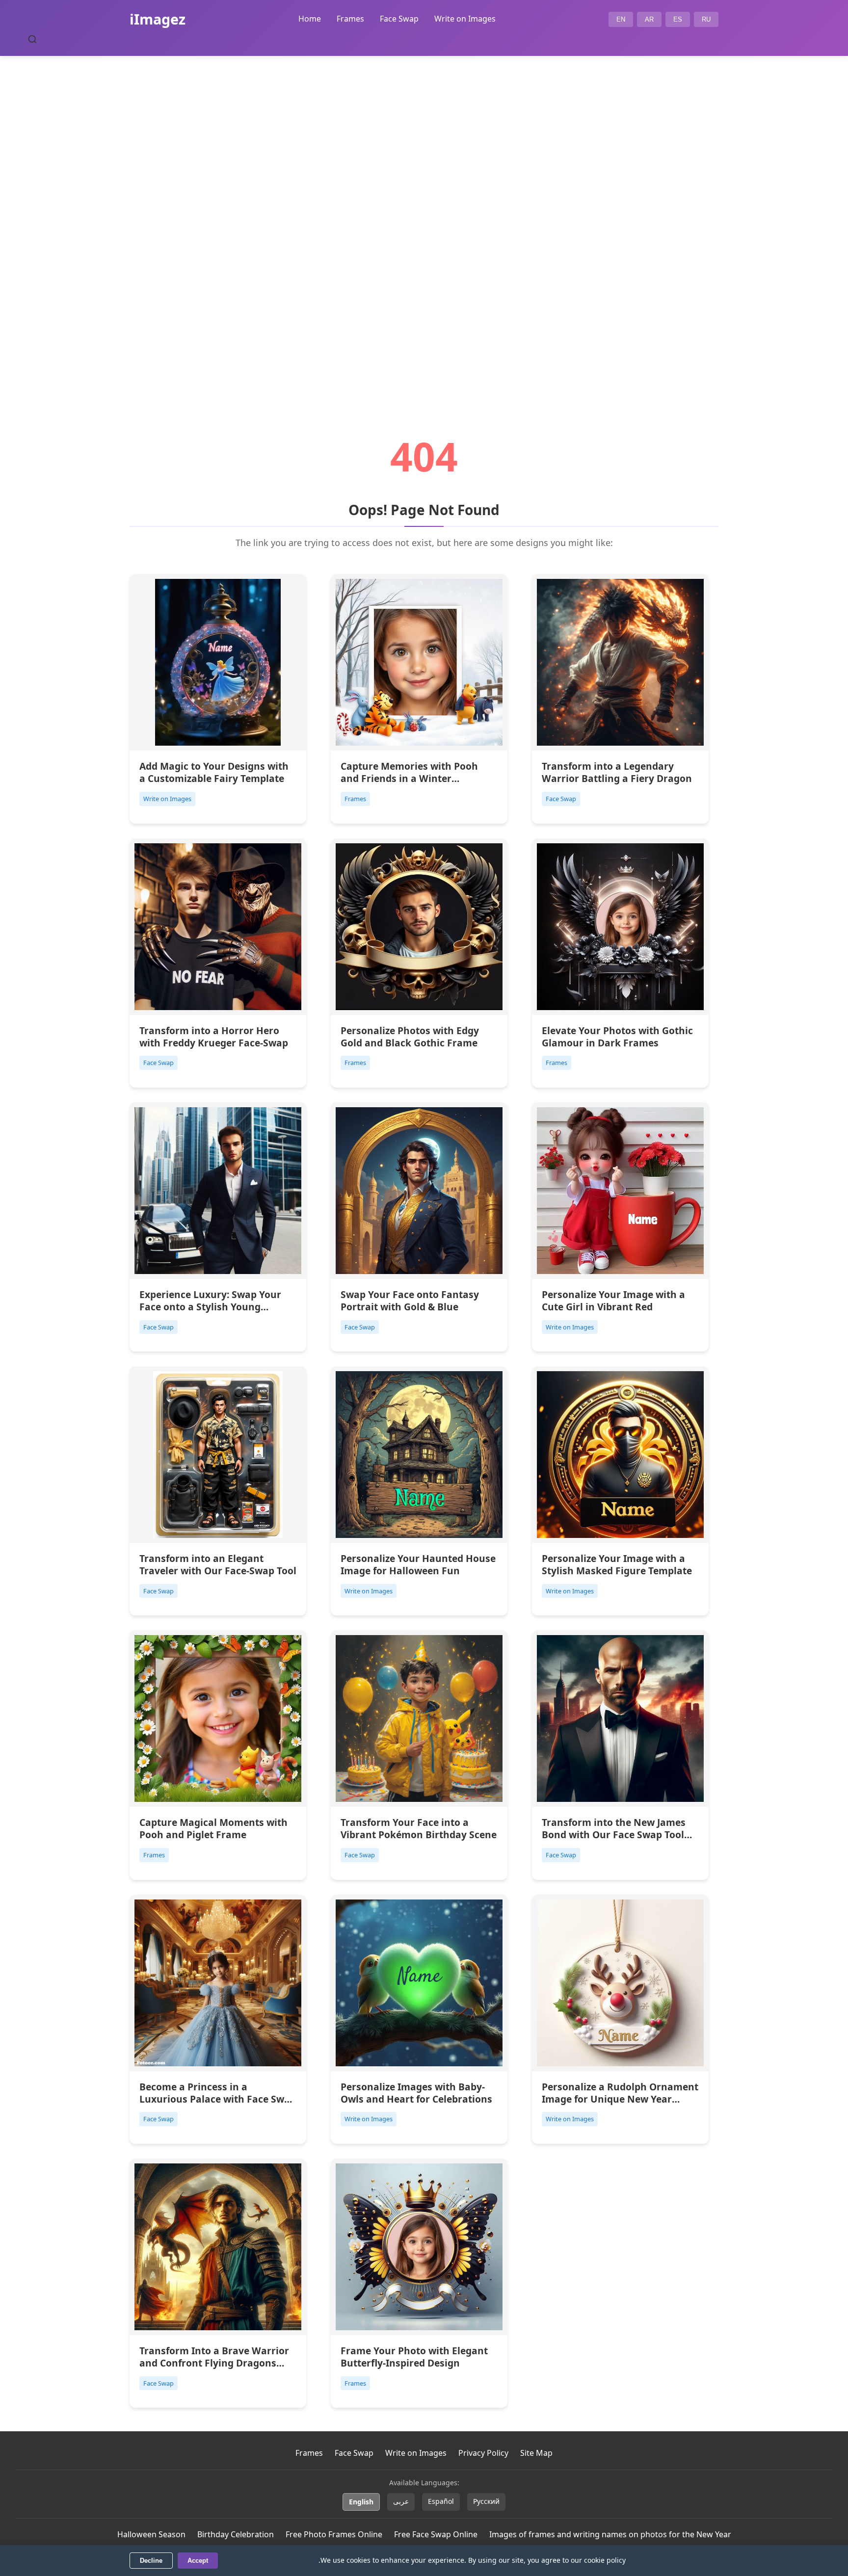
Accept (198, 2561)
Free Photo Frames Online (334, 2534)
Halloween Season (151, 2534)
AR (649, 19)
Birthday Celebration (236, 2534)
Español (441, 2501)
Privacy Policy (483, 2453)
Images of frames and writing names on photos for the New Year (610, 2534)
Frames (350, 19)
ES (678, 19)
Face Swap (399, 19)
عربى (401, 2501)
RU (706, 19)
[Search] (32, 39)
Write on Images (465, 19)
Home (310, 19)
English (361, 2502)
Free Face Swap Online (436, 2534)
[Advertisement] (424, 219)
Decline (151, 2561)
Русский (486, 2501)
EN (621, 19)
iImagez (158, 19)
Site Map (536, 2453)
